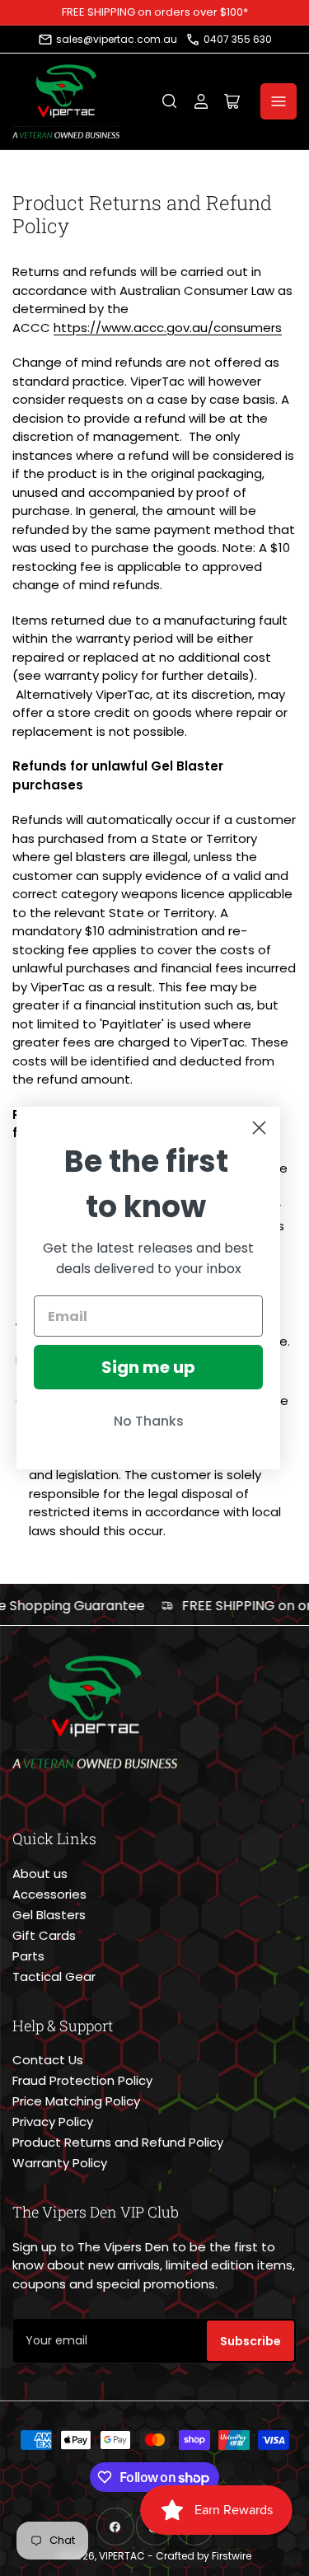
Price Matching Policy (76, 2101)
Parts (28, 1956)
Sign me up (148, 1367)
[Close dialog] (259, 1128)
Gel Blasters (49, 1915)
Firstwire (232, 2556)
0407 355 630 (238, 39)
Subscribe (250, 2341)
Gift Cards (44, 1935)
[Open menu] (279, 101)
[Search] (170, 101)
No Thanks (149, 1421)
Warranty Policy (60, 2163)
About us (40, 1873)
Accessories (49, 1894)
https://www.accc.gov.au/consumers (168, 328)
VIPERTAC (122, 2556)
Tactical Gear (54, 1976)
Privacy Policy (53, 2122)
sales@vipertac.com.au (117, 39)
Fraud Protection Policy (82, 2080)
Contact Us (48, 2060)
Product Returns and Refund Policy (118, 2142)
